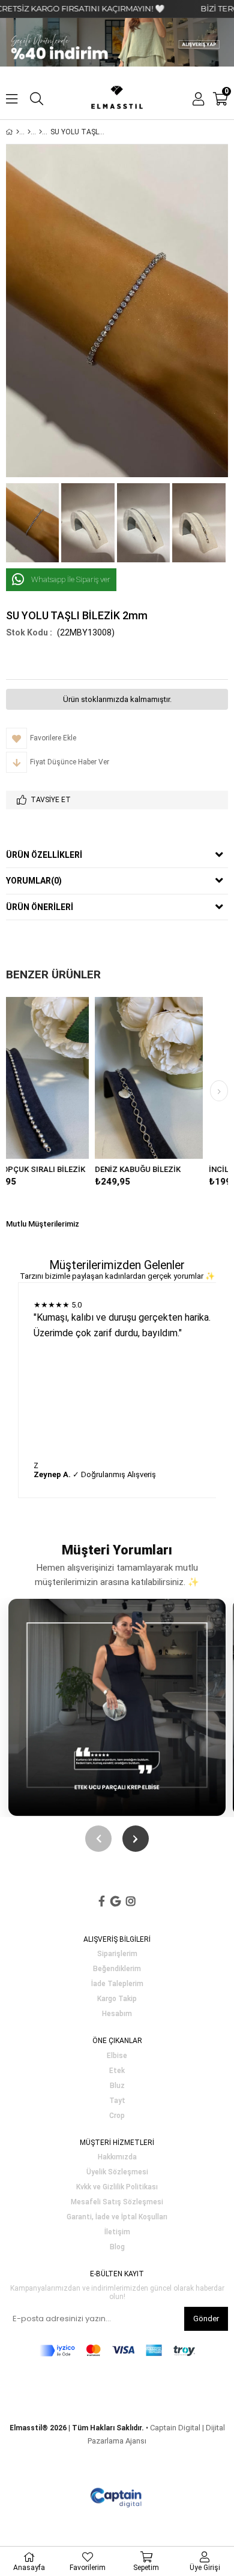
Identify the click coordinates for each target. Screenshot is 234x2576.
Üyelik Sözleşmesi (117, 2172)
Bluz (117, 2086)
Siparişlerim (117, 1954)
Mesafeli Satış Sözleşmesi (117, 2202)
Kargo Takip (117, 1999)
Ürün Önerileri (40, 907)
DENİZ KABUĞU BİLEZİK (61, 1169)
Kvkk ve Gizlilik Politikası (117, 2187)
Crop (117, 2116)
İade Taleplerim (117, 1984)
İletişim (117, 2232)
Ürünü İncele (94, 1078)
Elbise (117, 2056)
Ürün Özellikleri (44, 855)
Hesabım (117, 2014)
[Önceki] (98, 1839)
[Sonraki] (136, 1839)
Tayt (117, 2101)
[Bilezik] (40, 132)
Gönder (206, 2319)
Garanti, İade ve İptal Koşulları (117, 2217)
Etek (117, 2071)
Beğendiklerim (117, 1969)
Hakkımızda (117, 2157)
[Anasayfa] (18, 132)
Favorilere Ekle (72, 1078)
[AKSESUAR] (29, 132)
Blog (117, 2247)
